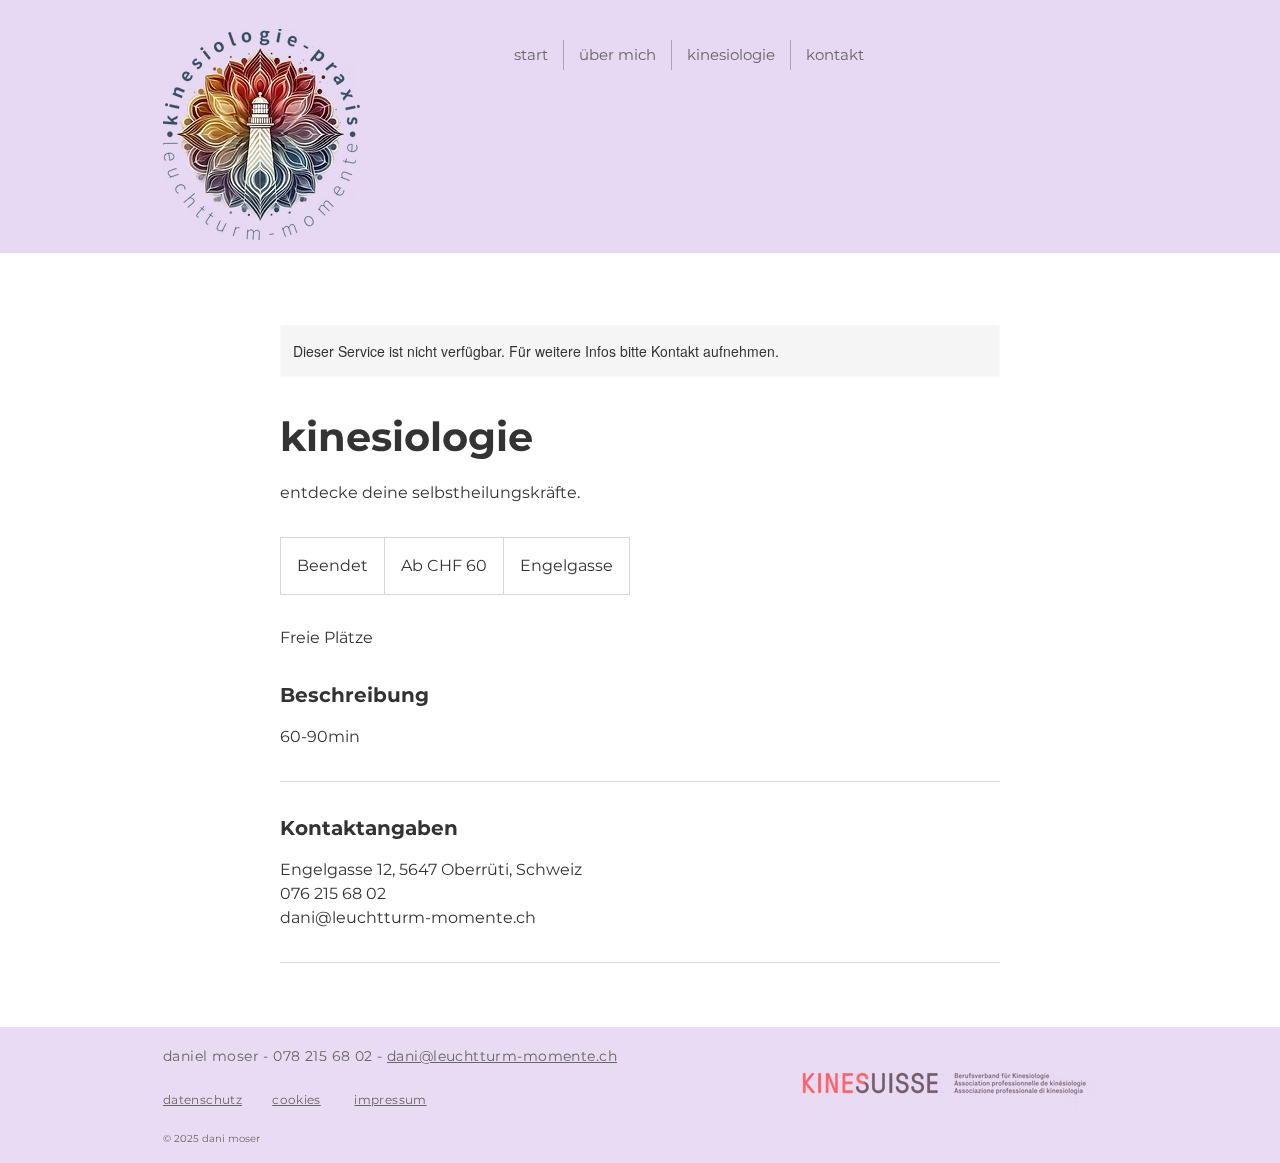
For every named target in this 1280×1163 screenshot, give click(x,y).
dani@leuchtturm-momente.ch (502, 1056)
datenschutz (202, 1099)
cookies (296, 1099)
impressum (390, 1099)
